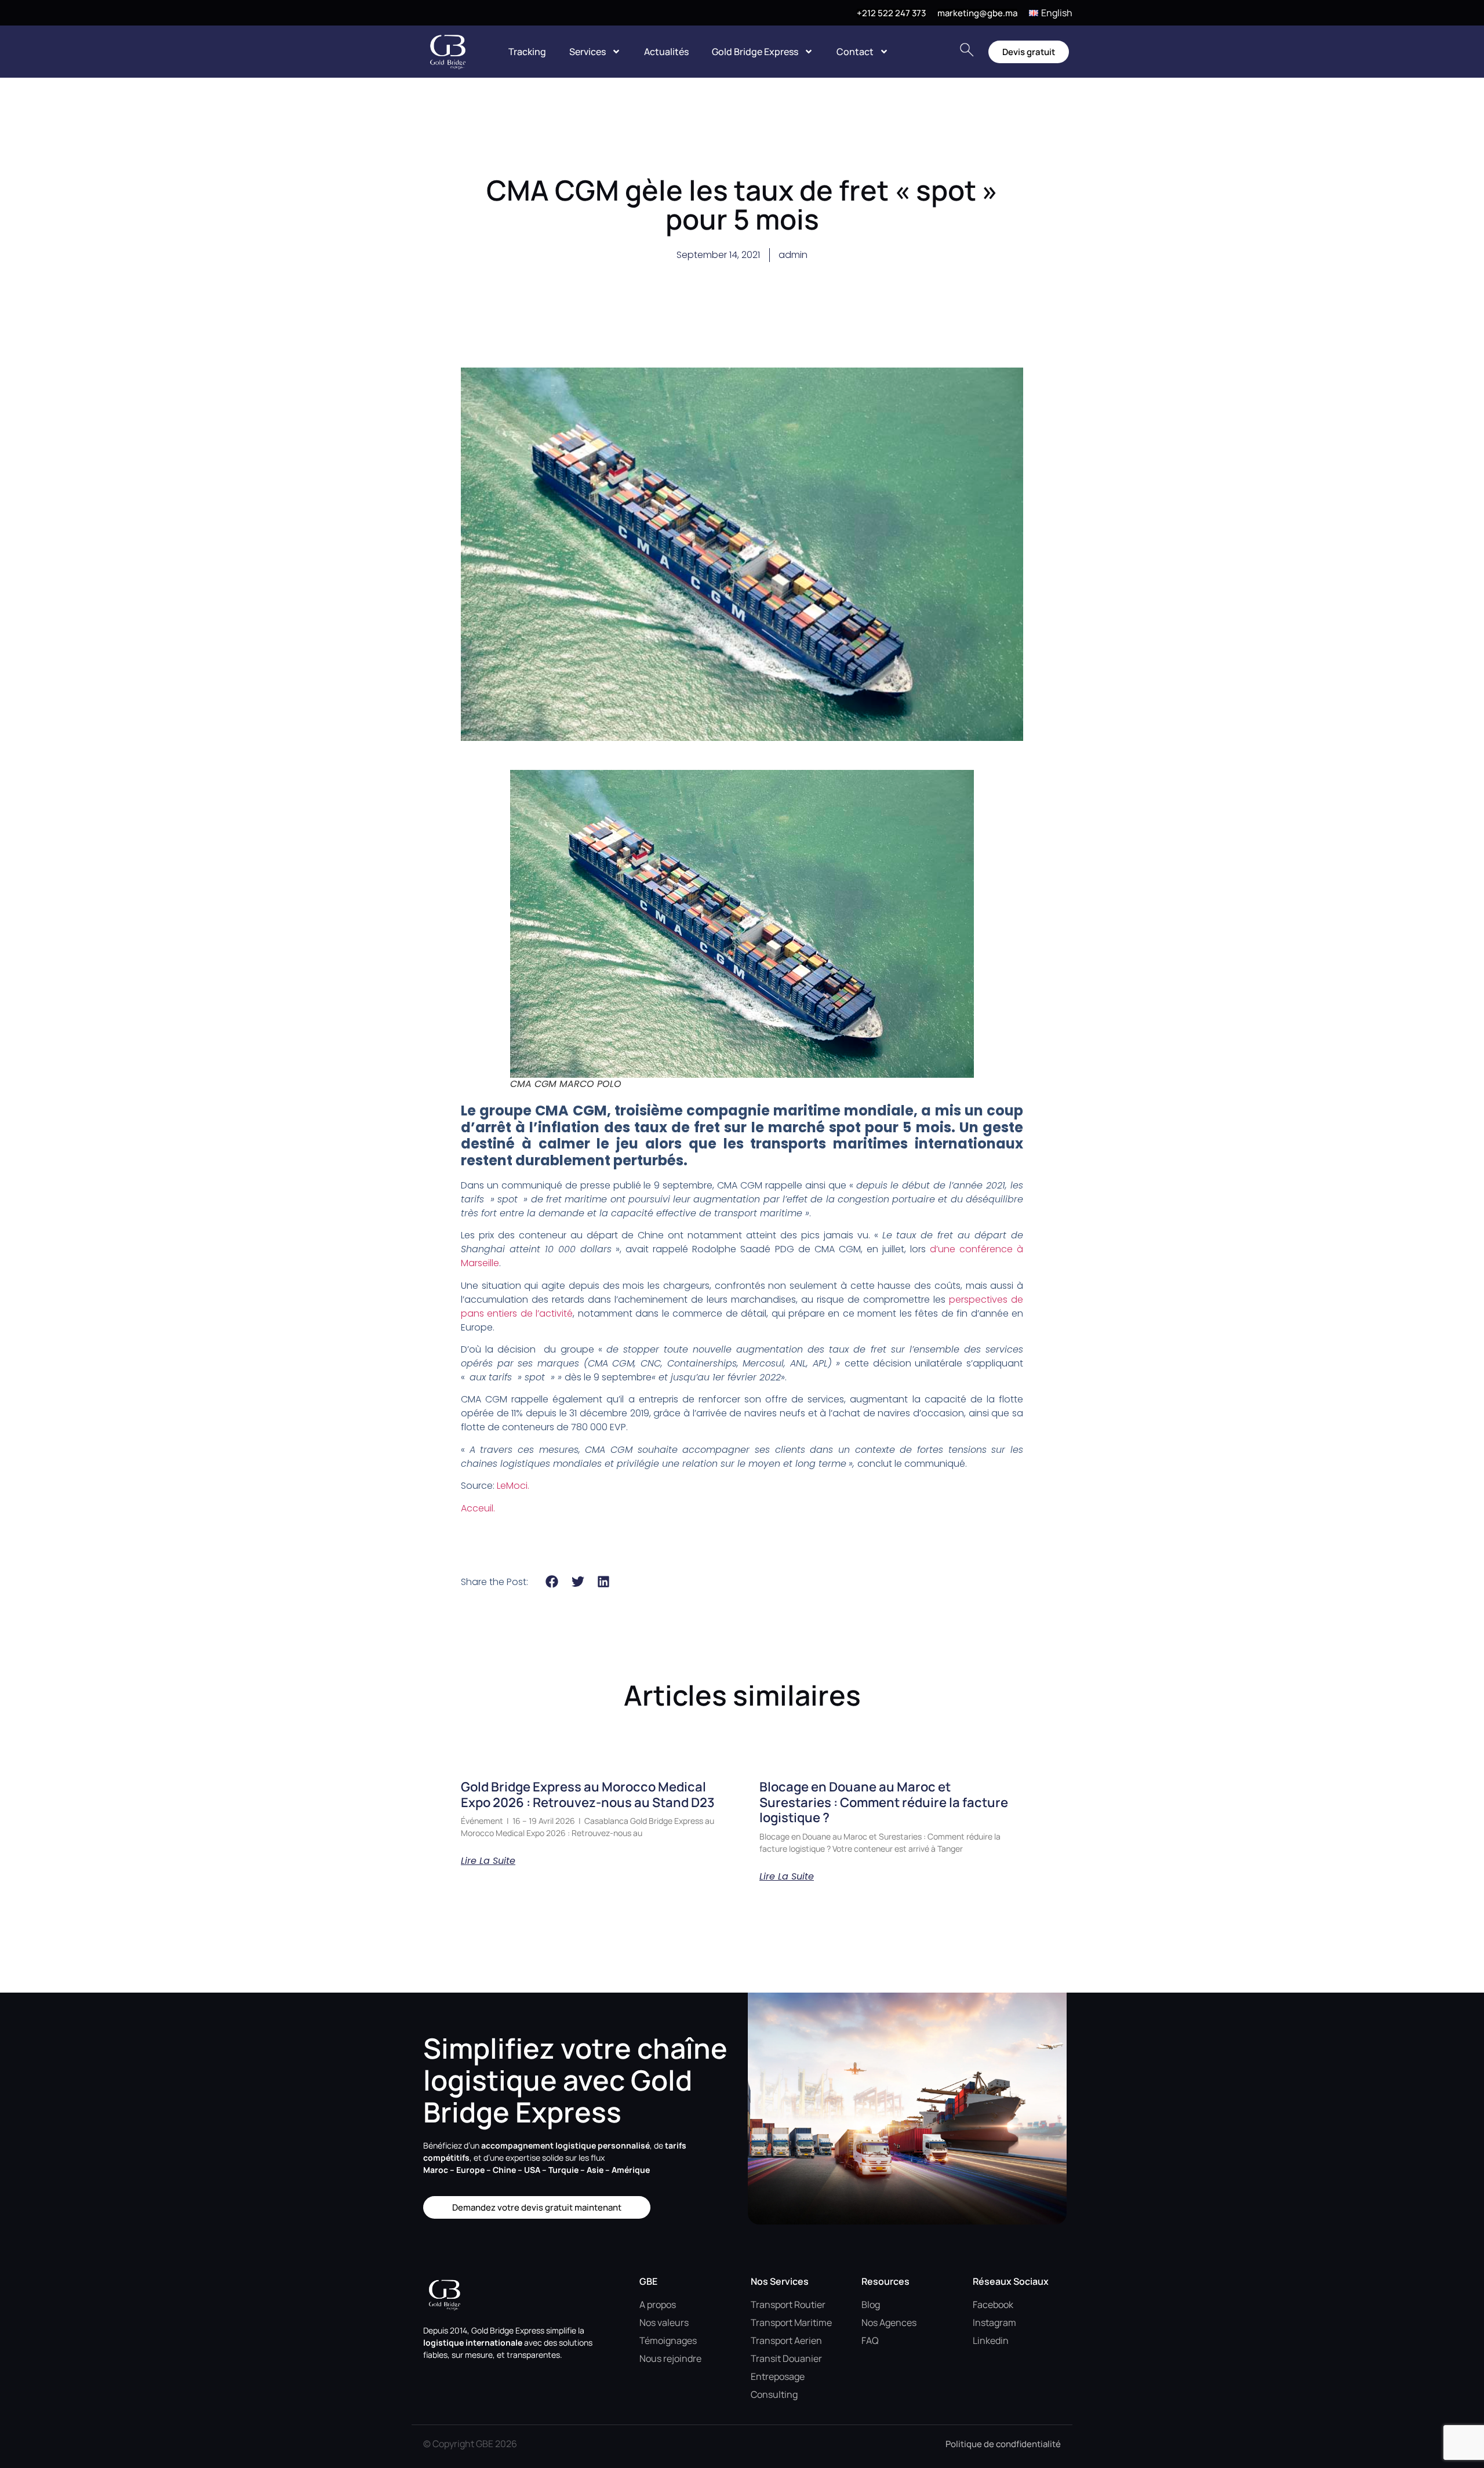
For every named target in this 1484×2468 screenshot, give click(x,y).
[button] (552, 1581)
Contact (855, 52)
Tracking (527, 52)
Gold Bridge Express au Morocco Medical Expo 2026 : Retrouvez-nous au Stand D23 (588, 1794)
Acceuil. (478, 1508)
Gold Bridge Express (755, 52)
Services (588, 52)
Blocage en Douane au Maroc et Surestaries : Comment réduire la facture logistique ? (884, 1802)
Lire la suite (488, 1861)
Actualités (666, 52)
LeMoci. (513, 1486)
